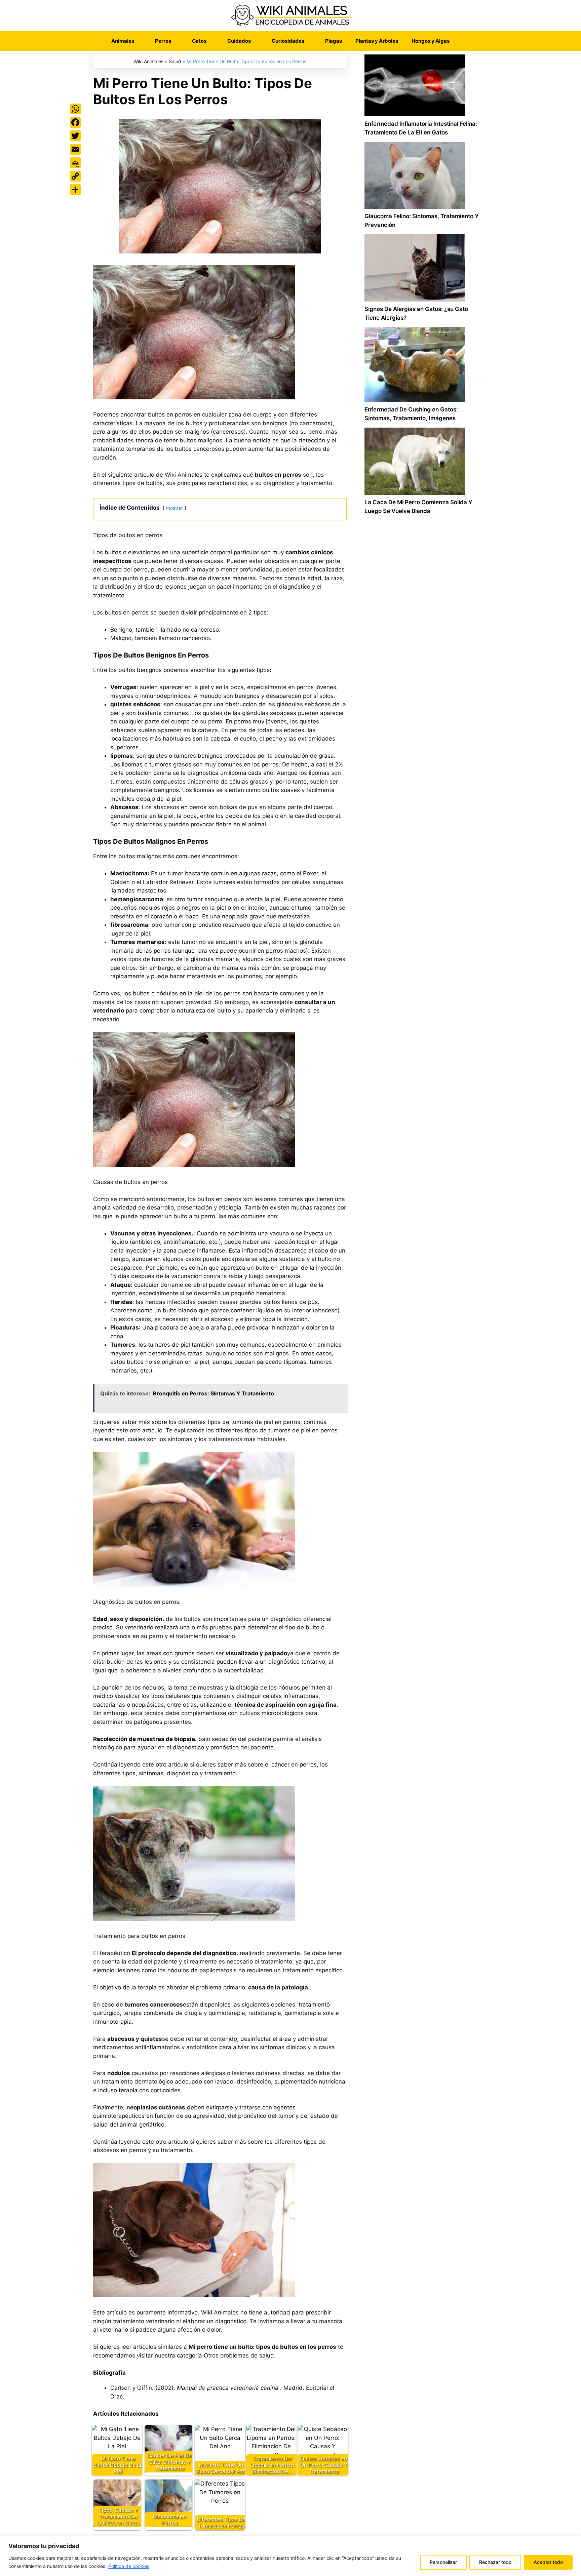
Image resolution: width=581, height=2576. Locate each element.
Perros (163, 41)
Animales (123, 41)
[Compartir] (75, 190)
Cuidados (239, 41)
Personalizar (443, 2562)
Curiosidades (288, 41)
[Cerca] (574, 2542)
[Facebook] (75, 122)
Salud (175, 61)
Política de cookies (129, 2566)
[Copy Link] (75, 176)
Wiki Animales (148, 61)
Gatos (199, 41)
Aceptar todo (548, 2562)
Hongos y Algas (431, 41)
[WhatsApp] (75, 109)
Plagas (334, 41)
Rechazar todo (495, 2562)
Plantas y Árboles (377, 41)
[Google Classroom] (75, 163)
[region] (290, 2556)
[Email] (75, 149)
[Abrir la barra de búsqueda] (466, 41)
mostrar (175, 508)
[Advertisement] (422, 807)
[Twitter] (75, 136)
